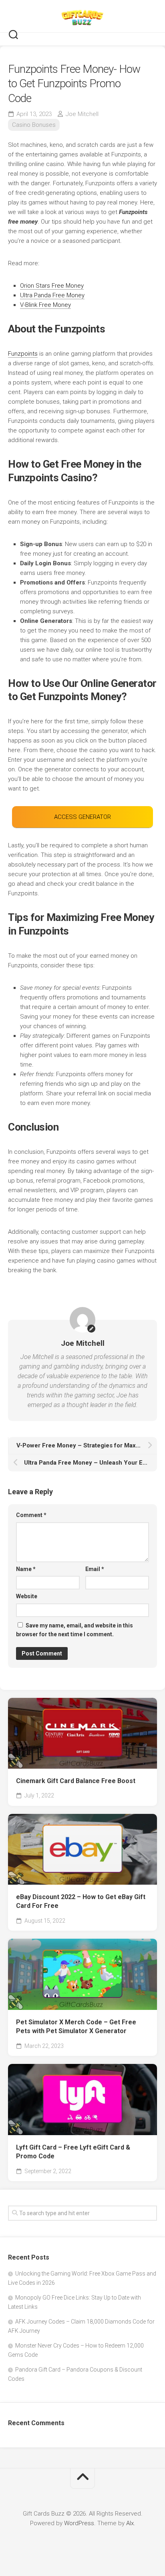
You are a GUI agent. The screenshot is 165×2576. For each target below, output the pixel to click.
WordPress (79, 2523)
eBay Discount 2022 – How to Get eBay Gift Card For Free (81, 1901)
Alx (130, 2523)
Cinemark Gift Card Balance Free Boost (76, 1781)
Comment (31, 1515)
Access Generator (82, 817)
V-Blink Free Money (45, 305)
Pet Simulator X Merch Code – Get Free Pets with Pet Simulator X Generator (76, 2027)
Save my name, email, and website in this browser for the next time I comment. (74, 1630)
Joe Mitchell (82, 114)
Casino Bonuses (34, 125)
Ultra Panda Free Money (52, 295)
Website (27, 1596)
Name (26, 1569)
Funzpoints (23, 354)
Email (95, 1569)
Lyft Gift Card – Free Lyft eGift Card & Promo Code (73, 2152)
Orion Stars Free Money (52, 286)
